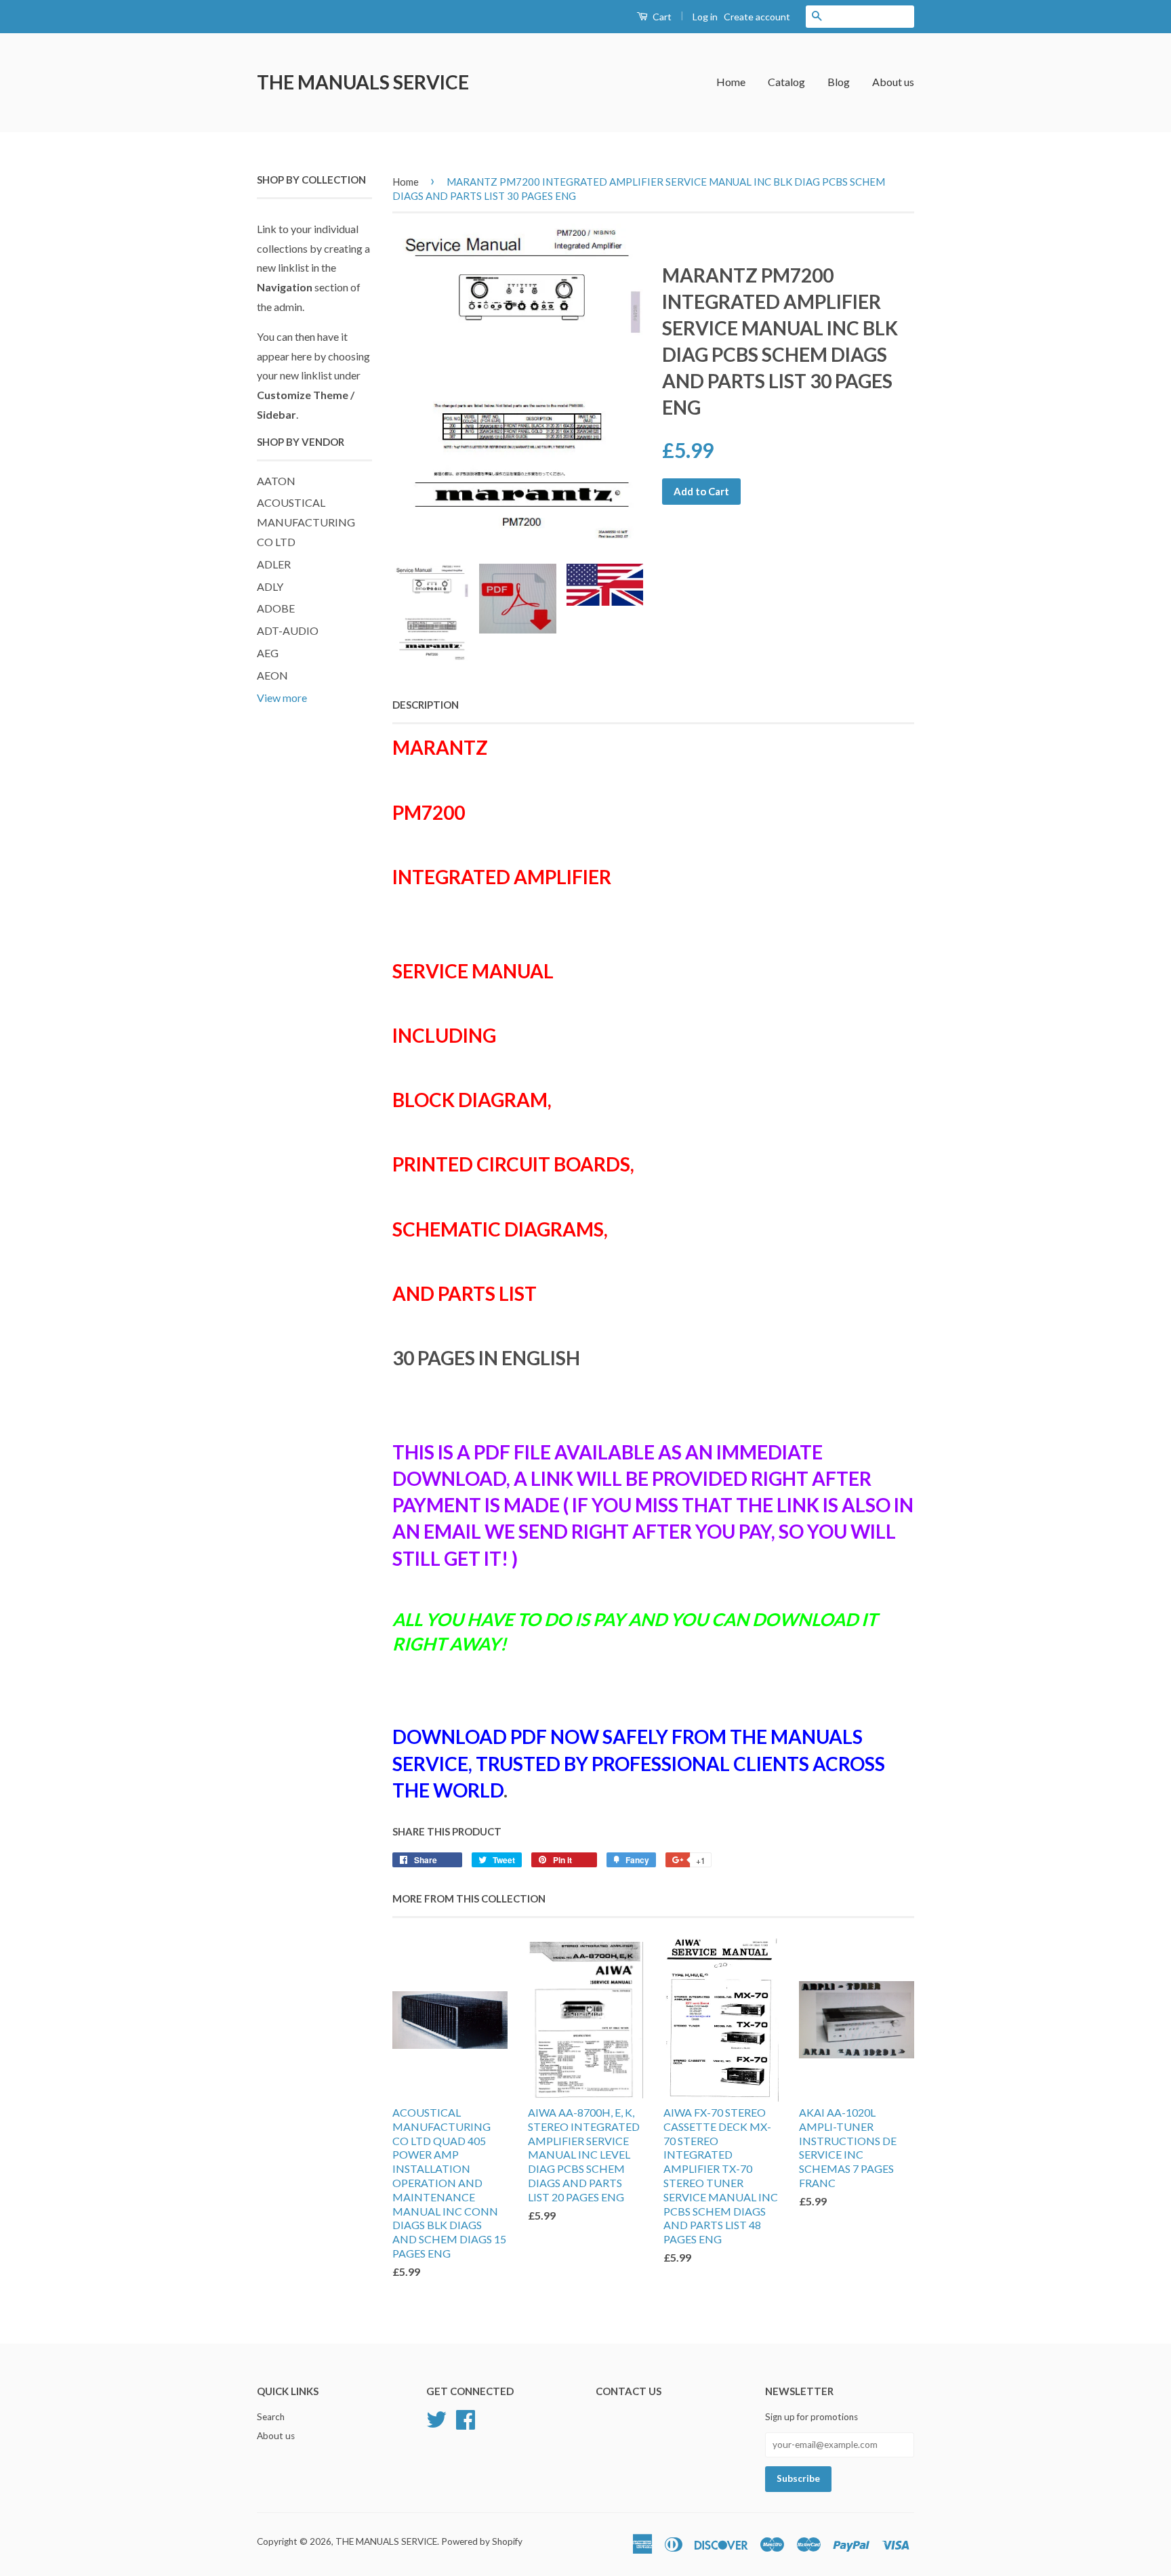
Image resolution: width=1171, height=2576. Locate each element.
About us (893, 82)
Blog (839, 82)
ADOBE (276, 608)
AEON (272, 675)
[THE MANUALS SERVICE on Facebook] (466, 2418)
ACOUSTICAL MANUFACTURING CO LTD (306, 522)
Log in (705, 17)
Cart (661, 17)
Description (426, 705)
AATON (276, 481)
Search (271, 2417)
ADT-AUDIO (288, 630)
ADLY (270, 586)
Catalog (786, 82)
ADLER (274, 564)
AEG (268, 653)
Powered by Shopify (482, 2541)
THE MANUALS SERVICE (363, 82)
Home (731, 82)
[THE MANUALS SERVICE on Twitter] (436, 2418)
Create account (757, 17)
